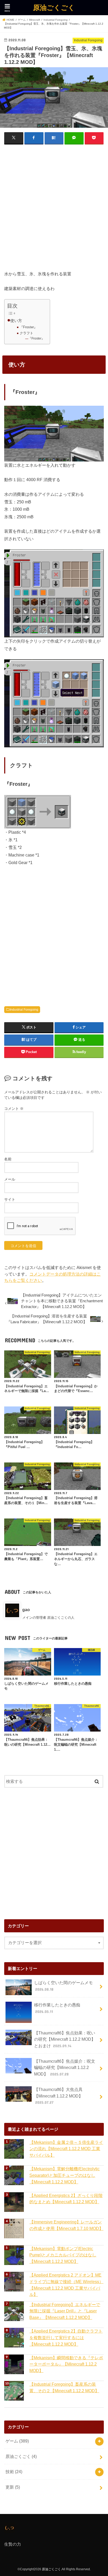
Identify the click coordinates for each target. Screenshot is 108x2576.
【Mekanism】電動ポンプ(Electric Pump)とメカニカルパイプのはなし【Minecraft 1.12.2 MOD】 (63, 2255)
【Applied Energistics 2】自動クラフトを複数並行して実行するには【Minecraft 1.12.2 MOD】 (66, 2337)
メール (10, 1179)
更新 (13, 2487)
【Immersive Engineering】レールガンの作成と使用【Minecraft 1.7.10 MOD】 (66, 2225)
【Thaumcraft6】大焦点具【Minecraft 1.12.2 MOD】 (58, 2096)
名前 (8, 1159)
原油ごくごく (54, 7)
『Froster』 (28, 327)
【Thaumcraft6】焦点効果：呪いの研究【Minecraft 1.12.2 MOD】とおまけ (65, 2039)
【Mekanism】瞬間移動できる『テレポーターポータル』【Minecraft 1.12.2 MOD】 (66, 2364)
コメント (14, 1109)
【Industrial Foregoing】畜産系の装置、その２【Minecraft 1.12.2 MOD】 (64, 2387)
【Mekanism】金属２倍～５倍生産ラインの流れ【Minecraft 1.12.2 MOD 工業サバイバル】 (66, 2149)
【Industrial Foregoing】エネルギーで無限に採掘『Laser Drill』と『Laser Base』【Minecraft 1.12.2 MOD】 (65, 2311)
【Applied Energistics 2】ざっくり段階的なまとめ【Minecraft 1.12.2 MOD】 (66, 2199)
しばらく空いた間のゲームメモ (63, 1986)
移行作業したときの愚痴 (57, 2008)
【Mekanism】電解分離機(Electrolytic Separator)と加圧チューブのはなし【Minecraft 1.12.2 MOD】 (64, 2175)
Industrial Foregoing (24, 1010)
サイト (10, 1199)
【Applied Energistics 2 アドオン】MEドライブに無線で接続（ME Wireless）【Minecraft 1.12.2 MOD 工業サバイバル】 (66, 2285)
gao (26, 1610)
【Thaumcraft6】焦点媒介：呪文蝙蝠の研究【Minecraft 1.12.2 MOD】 (65, 2068)
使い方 (16, 321)
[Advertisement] (54, 204)
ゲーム (17, 2441)
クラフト (26, 333)
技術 (14, 2472)
